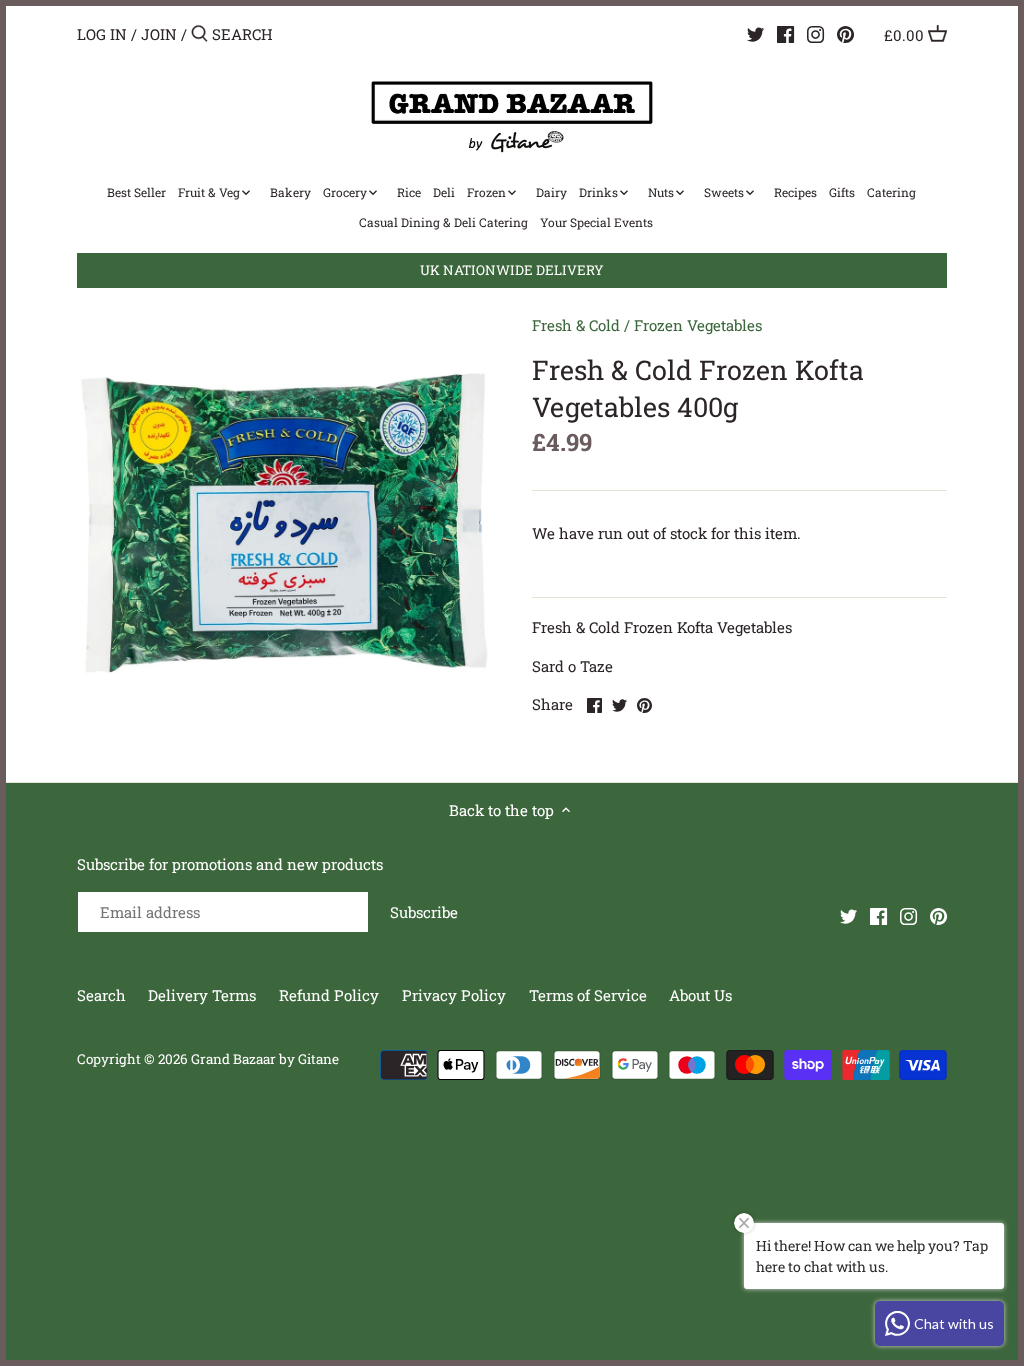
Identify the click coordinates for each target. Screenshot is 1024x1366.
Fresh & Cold (576, 325)
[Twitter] (755, 33)
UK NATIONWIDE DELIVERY (512, 270)
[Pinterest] (845, 33)
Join (159, 34)
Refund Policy (331, 995)
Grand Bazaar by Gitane (265, 1059)
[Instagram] (815, 33)
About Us (700, 995)
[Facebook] (785, 33)
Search (101, 995)
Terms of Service (588, 995)
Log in (102, 34)
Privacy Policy (456, 995)
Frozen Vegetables (698, 325)
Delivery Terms (204, 995)
